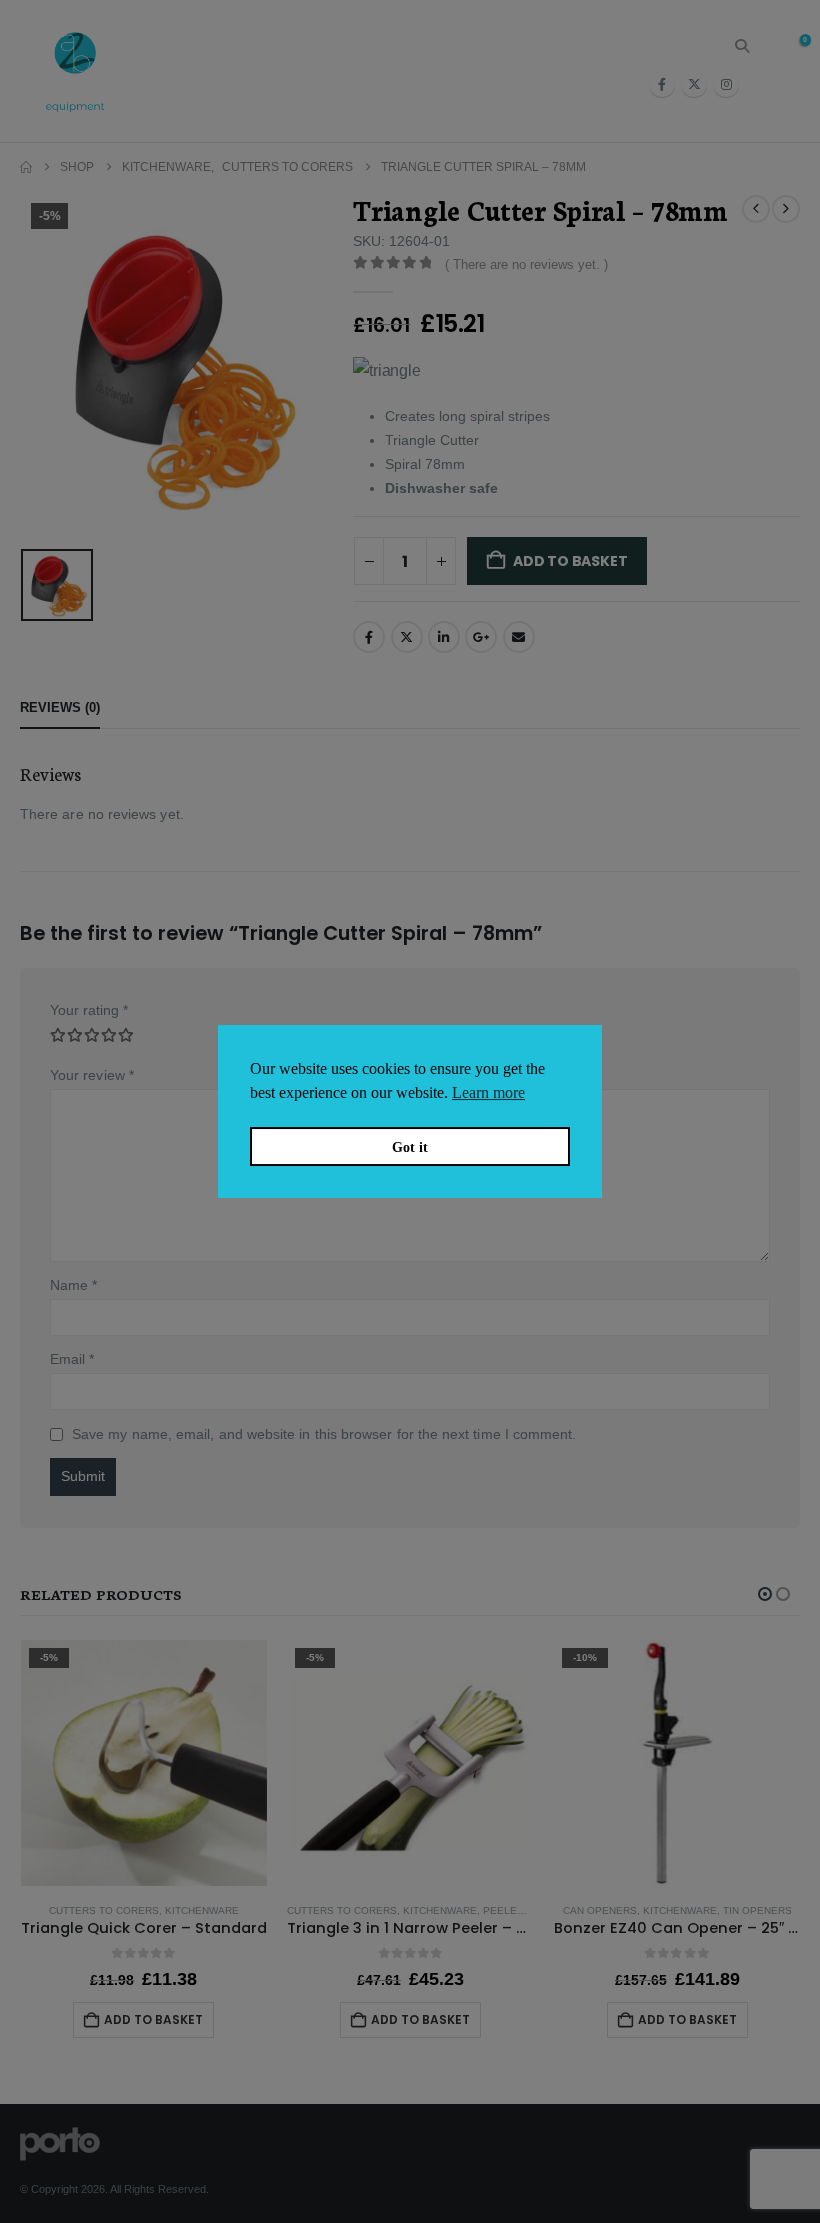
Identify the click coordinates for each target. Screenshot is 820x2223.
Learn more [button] (488, 1092)
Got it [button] (410, 1147)
